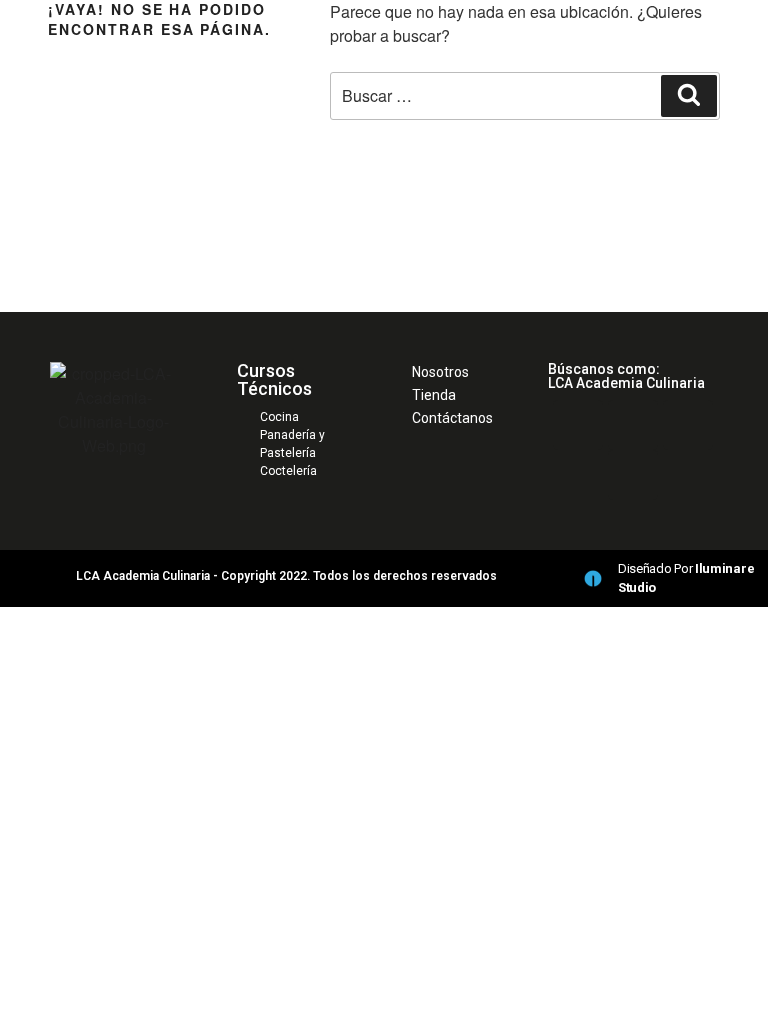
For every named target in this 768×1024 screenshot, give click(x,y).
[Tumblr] (633, 475)
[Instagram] (688, 425)
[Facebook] (633, 425)
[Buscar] (689, 96)
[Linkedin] (578, 425)
